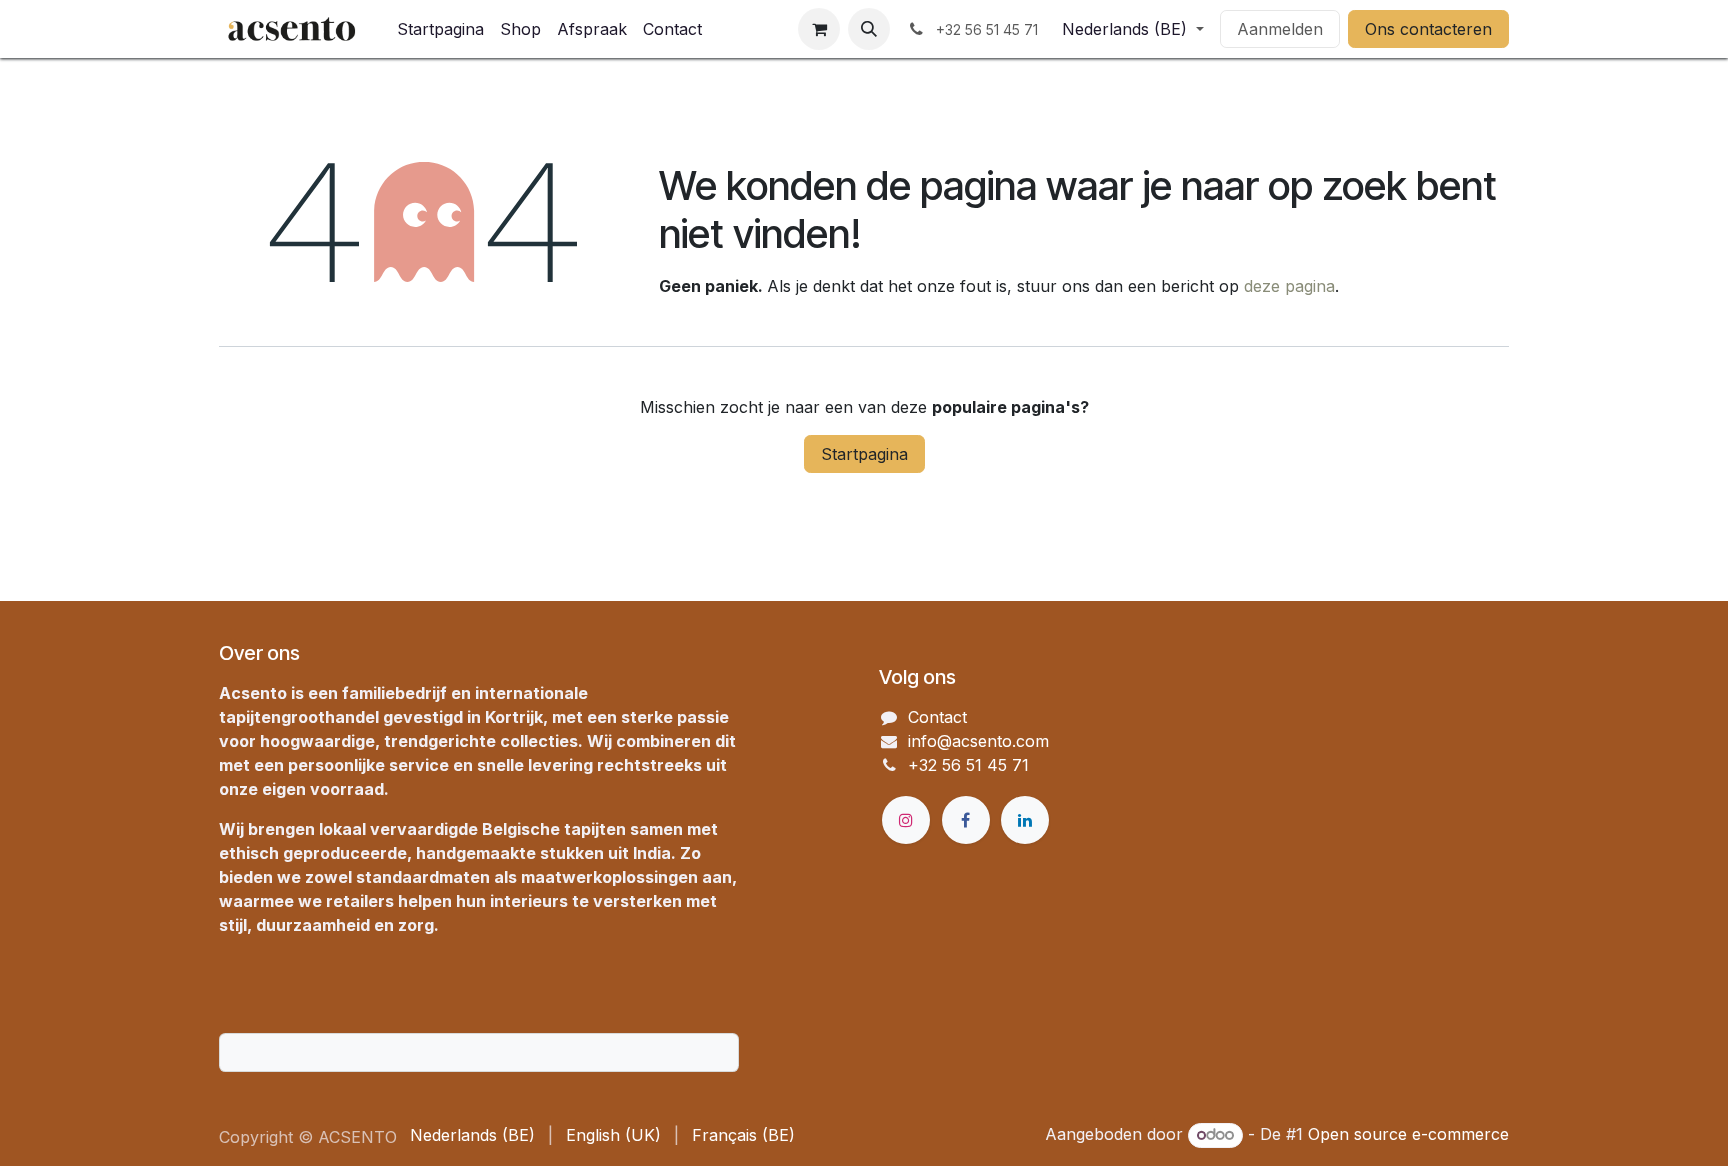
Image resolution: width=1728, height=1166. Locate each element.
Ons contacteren (1428, 29)
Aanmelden (1280, 29)
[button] (869, 29)
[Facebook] (966, 820)
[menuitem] (440, 29)
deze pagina (1289, 286)
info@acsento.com (978, 741)
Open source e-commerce (1408, 1134)
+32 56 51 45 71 (968, 765)
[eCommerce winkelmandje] (819, 29)
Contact (937, 717)
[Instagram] (906, 820)
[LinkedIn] (1025, 820)
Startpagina (864, 454)
